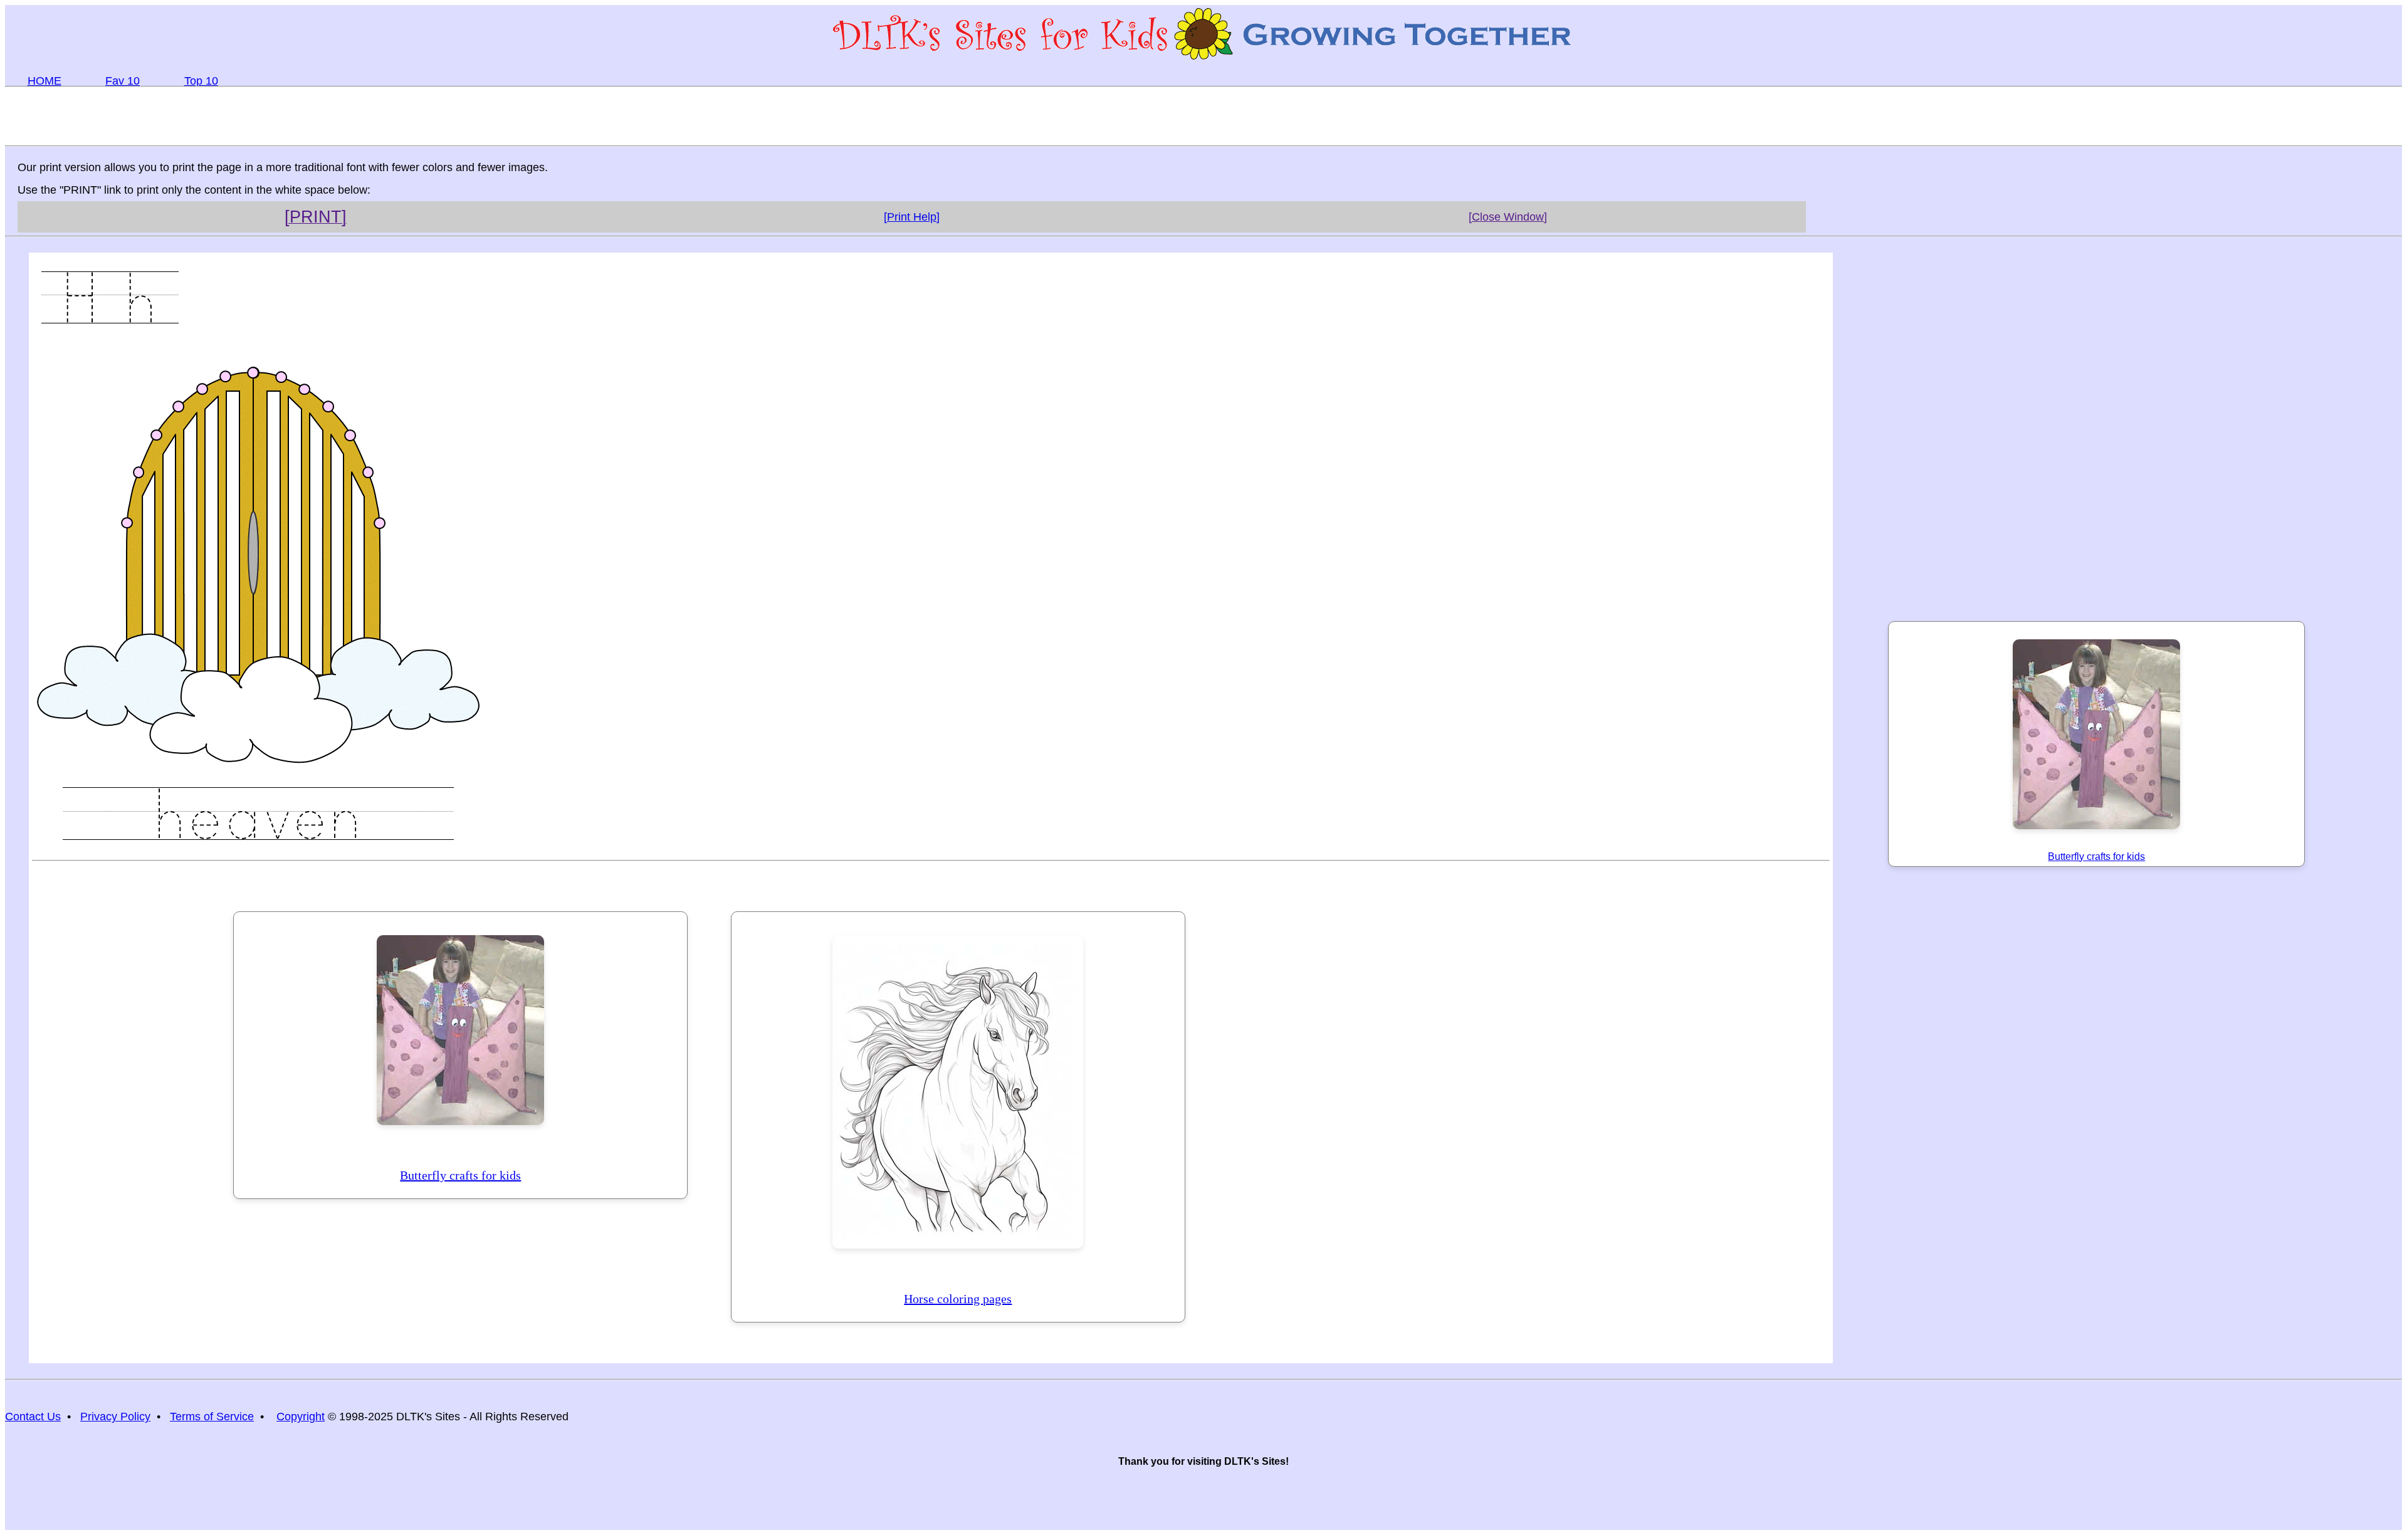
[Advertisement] (1203, 115)
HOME (45, 81)
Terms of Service (212, 1417)
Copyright (301, 1417)
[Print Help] (912, 217)
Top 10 (201, 81)
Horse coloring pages (958, 1299)
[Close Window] (1508, 217)
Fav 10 (123, 81)
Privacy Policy (115, 1417)
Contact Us (33, 1417)
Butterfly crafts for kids (460, 1175)
